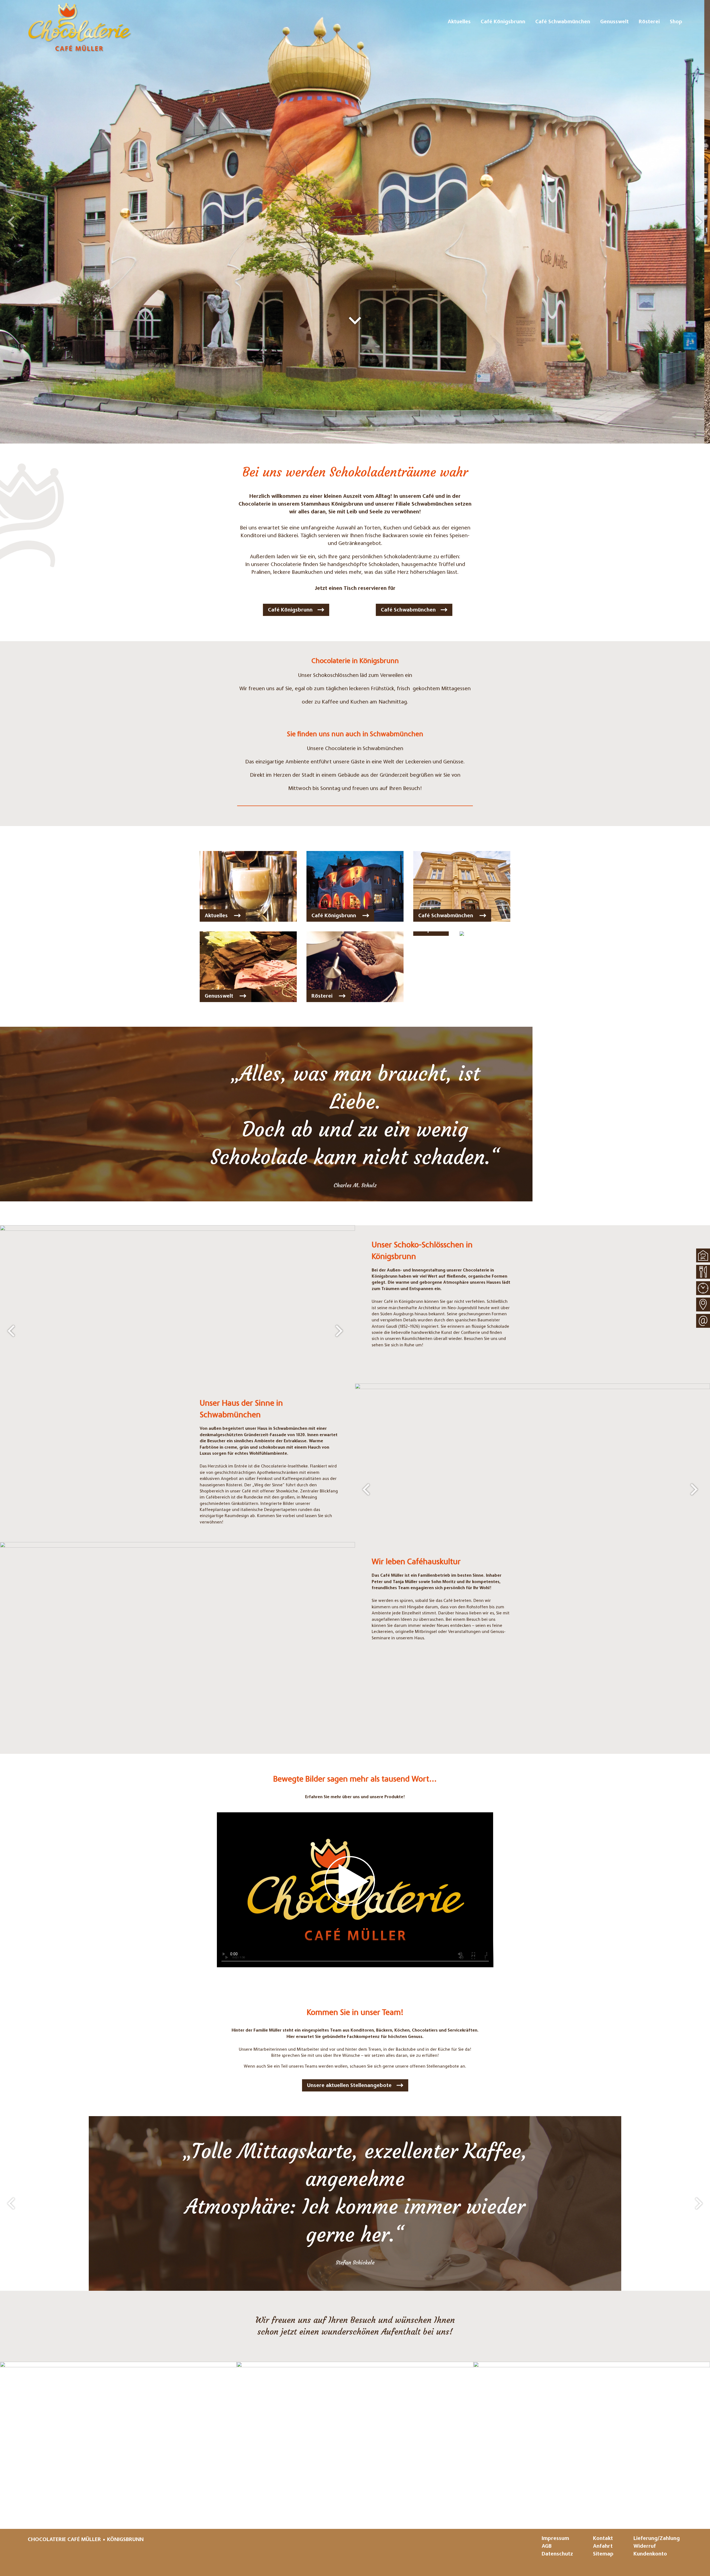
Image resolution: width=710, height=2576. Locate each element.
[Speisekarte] (703, 1272)
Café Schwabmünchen (408, 610)
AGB (547, 2546)
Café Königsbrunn (290, 610)
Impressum (555, 2539)
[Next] (699, 222)
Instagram (33, 2556)
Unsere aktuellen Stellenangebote (349, 2086)
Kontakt (603, 2539)
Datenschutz (557, 2554)
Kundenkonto (650, 2554)
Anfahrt (603, 2546)
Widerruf (645, 2546)
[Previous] (11, 222)
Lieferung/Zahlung (657, 2539)
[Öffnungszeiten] (703, 1288)
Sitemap (603, 2554)
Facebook (49, 2556)
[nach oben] (703, 1255)
